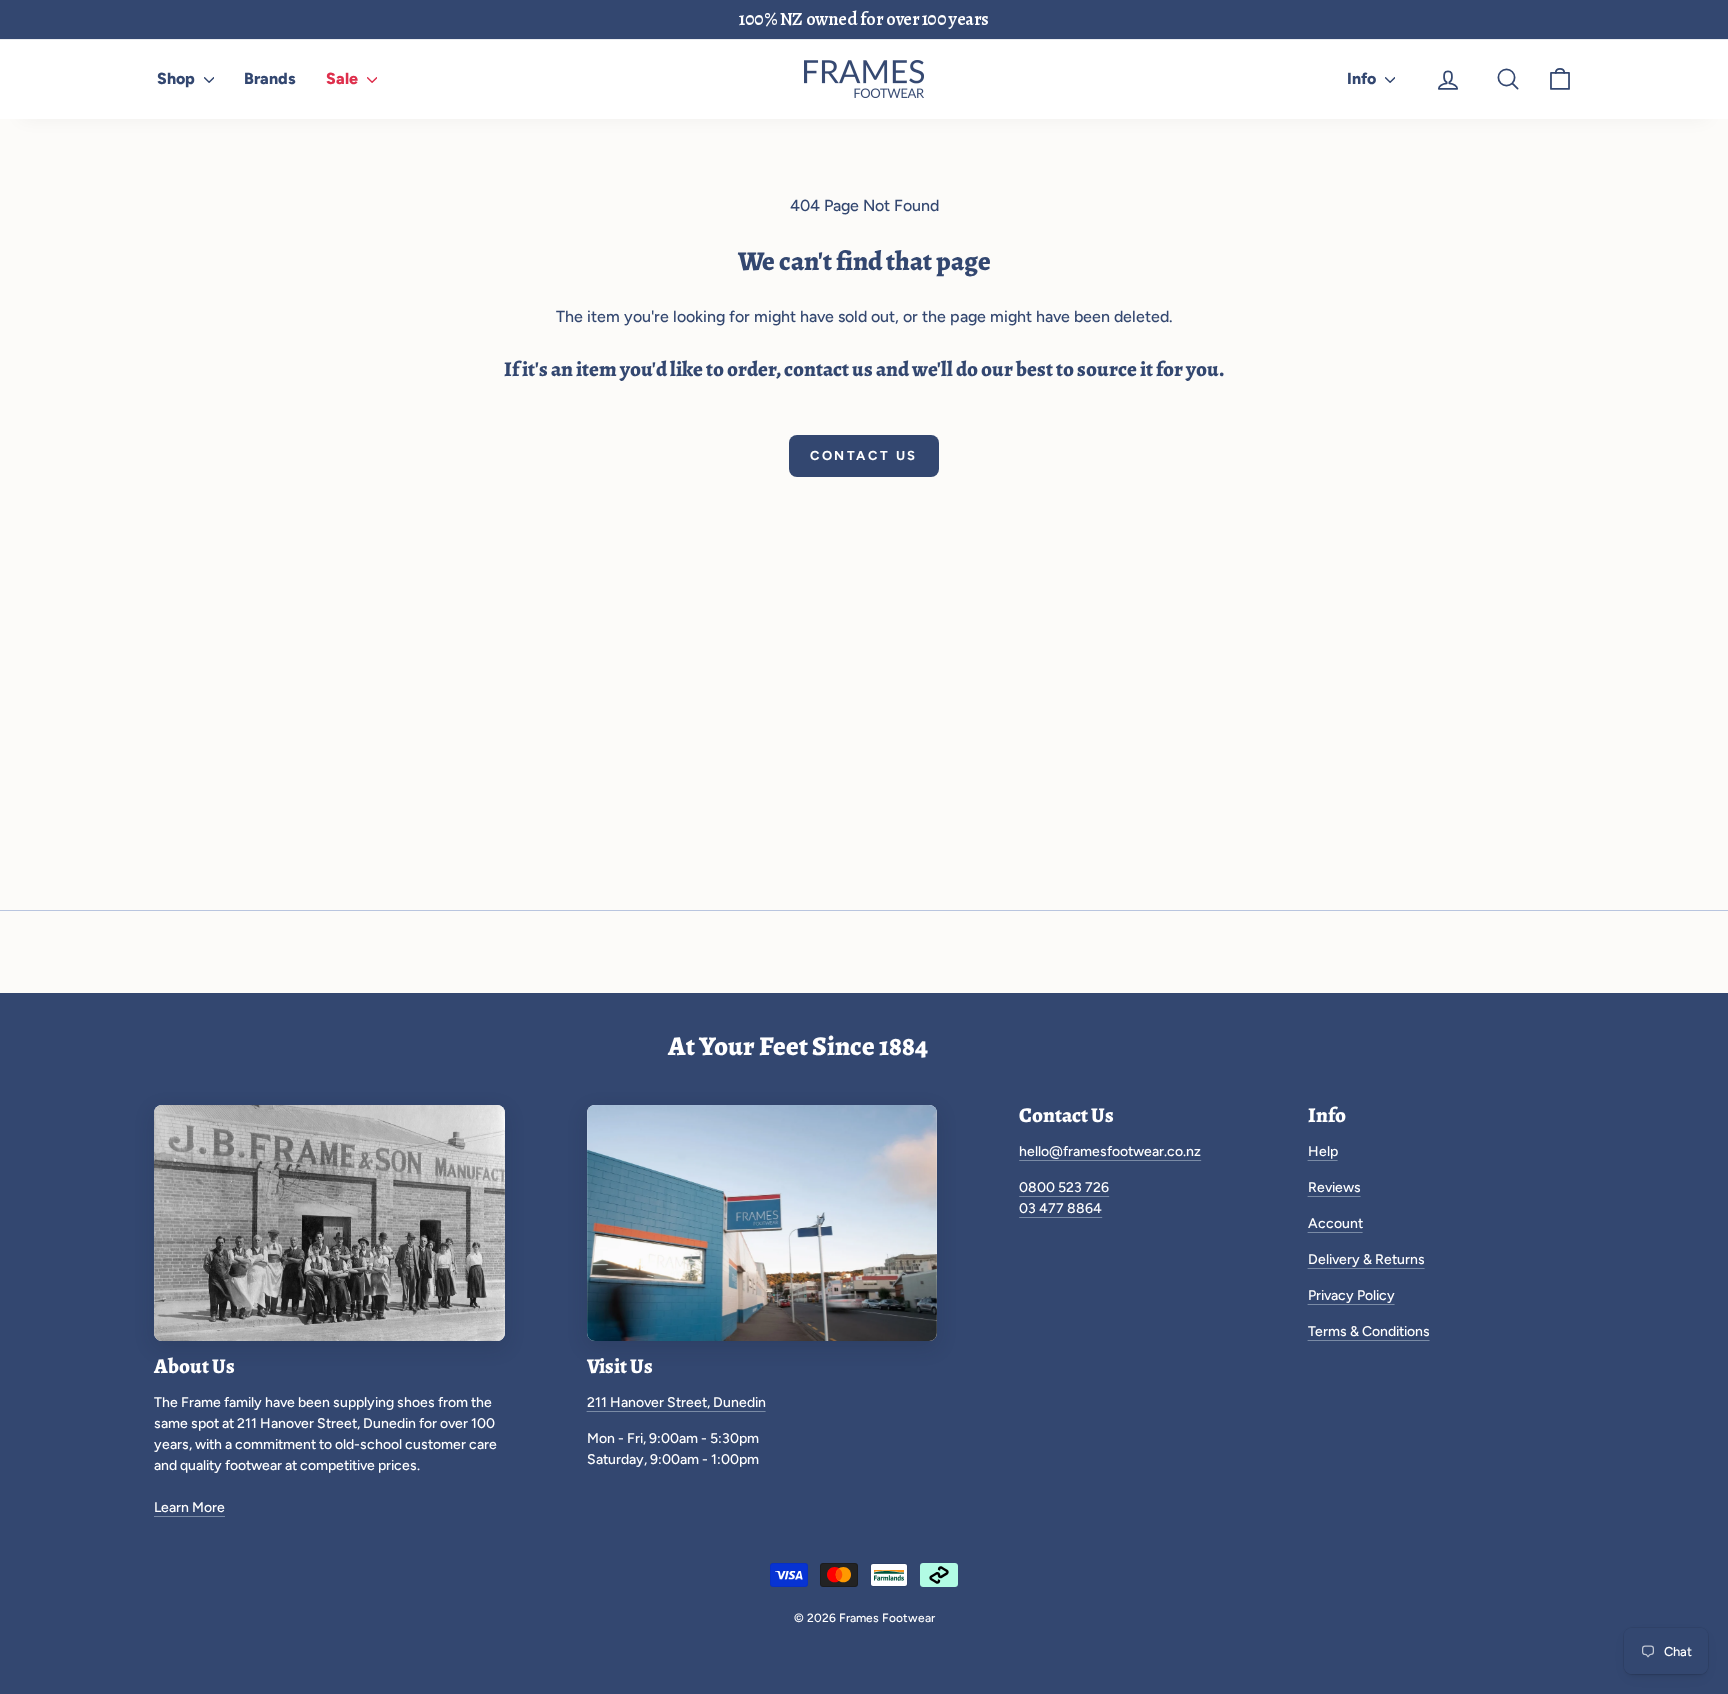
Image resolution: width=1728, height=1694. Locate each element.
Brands (270, 78)
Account (1335, 1223)
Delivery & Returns (1366, 1259)
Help (1323, 1151)
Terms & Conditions (1369, 1331)
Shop (178, 78)
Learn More (189, 1507)
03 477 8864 (1060, 1208)
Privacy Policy (1351, 1295)
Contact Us (864, 455)
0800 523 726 (1064, 1187)
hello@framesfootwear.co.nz (1110, 1151)
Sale (344, 78)
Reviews (1334, 1187)
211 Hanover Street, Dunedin (676, 1402)
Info (1363, 78)
